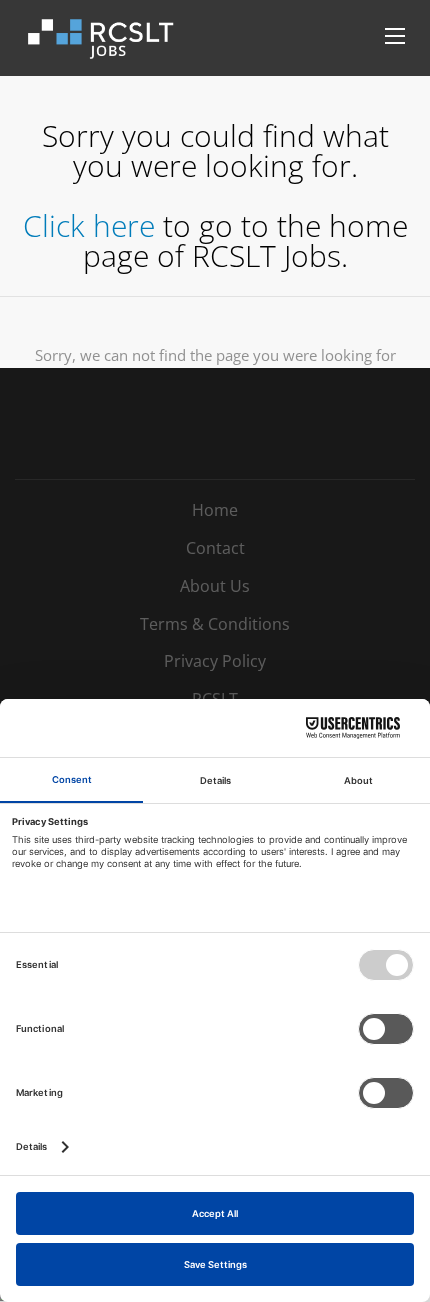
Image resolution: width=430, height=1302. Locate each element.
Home (215, 510)
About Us (215, 586)
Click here (89, 225)
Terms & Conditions (215, 624)
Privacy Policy (215, 661)
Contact (215, 548)
